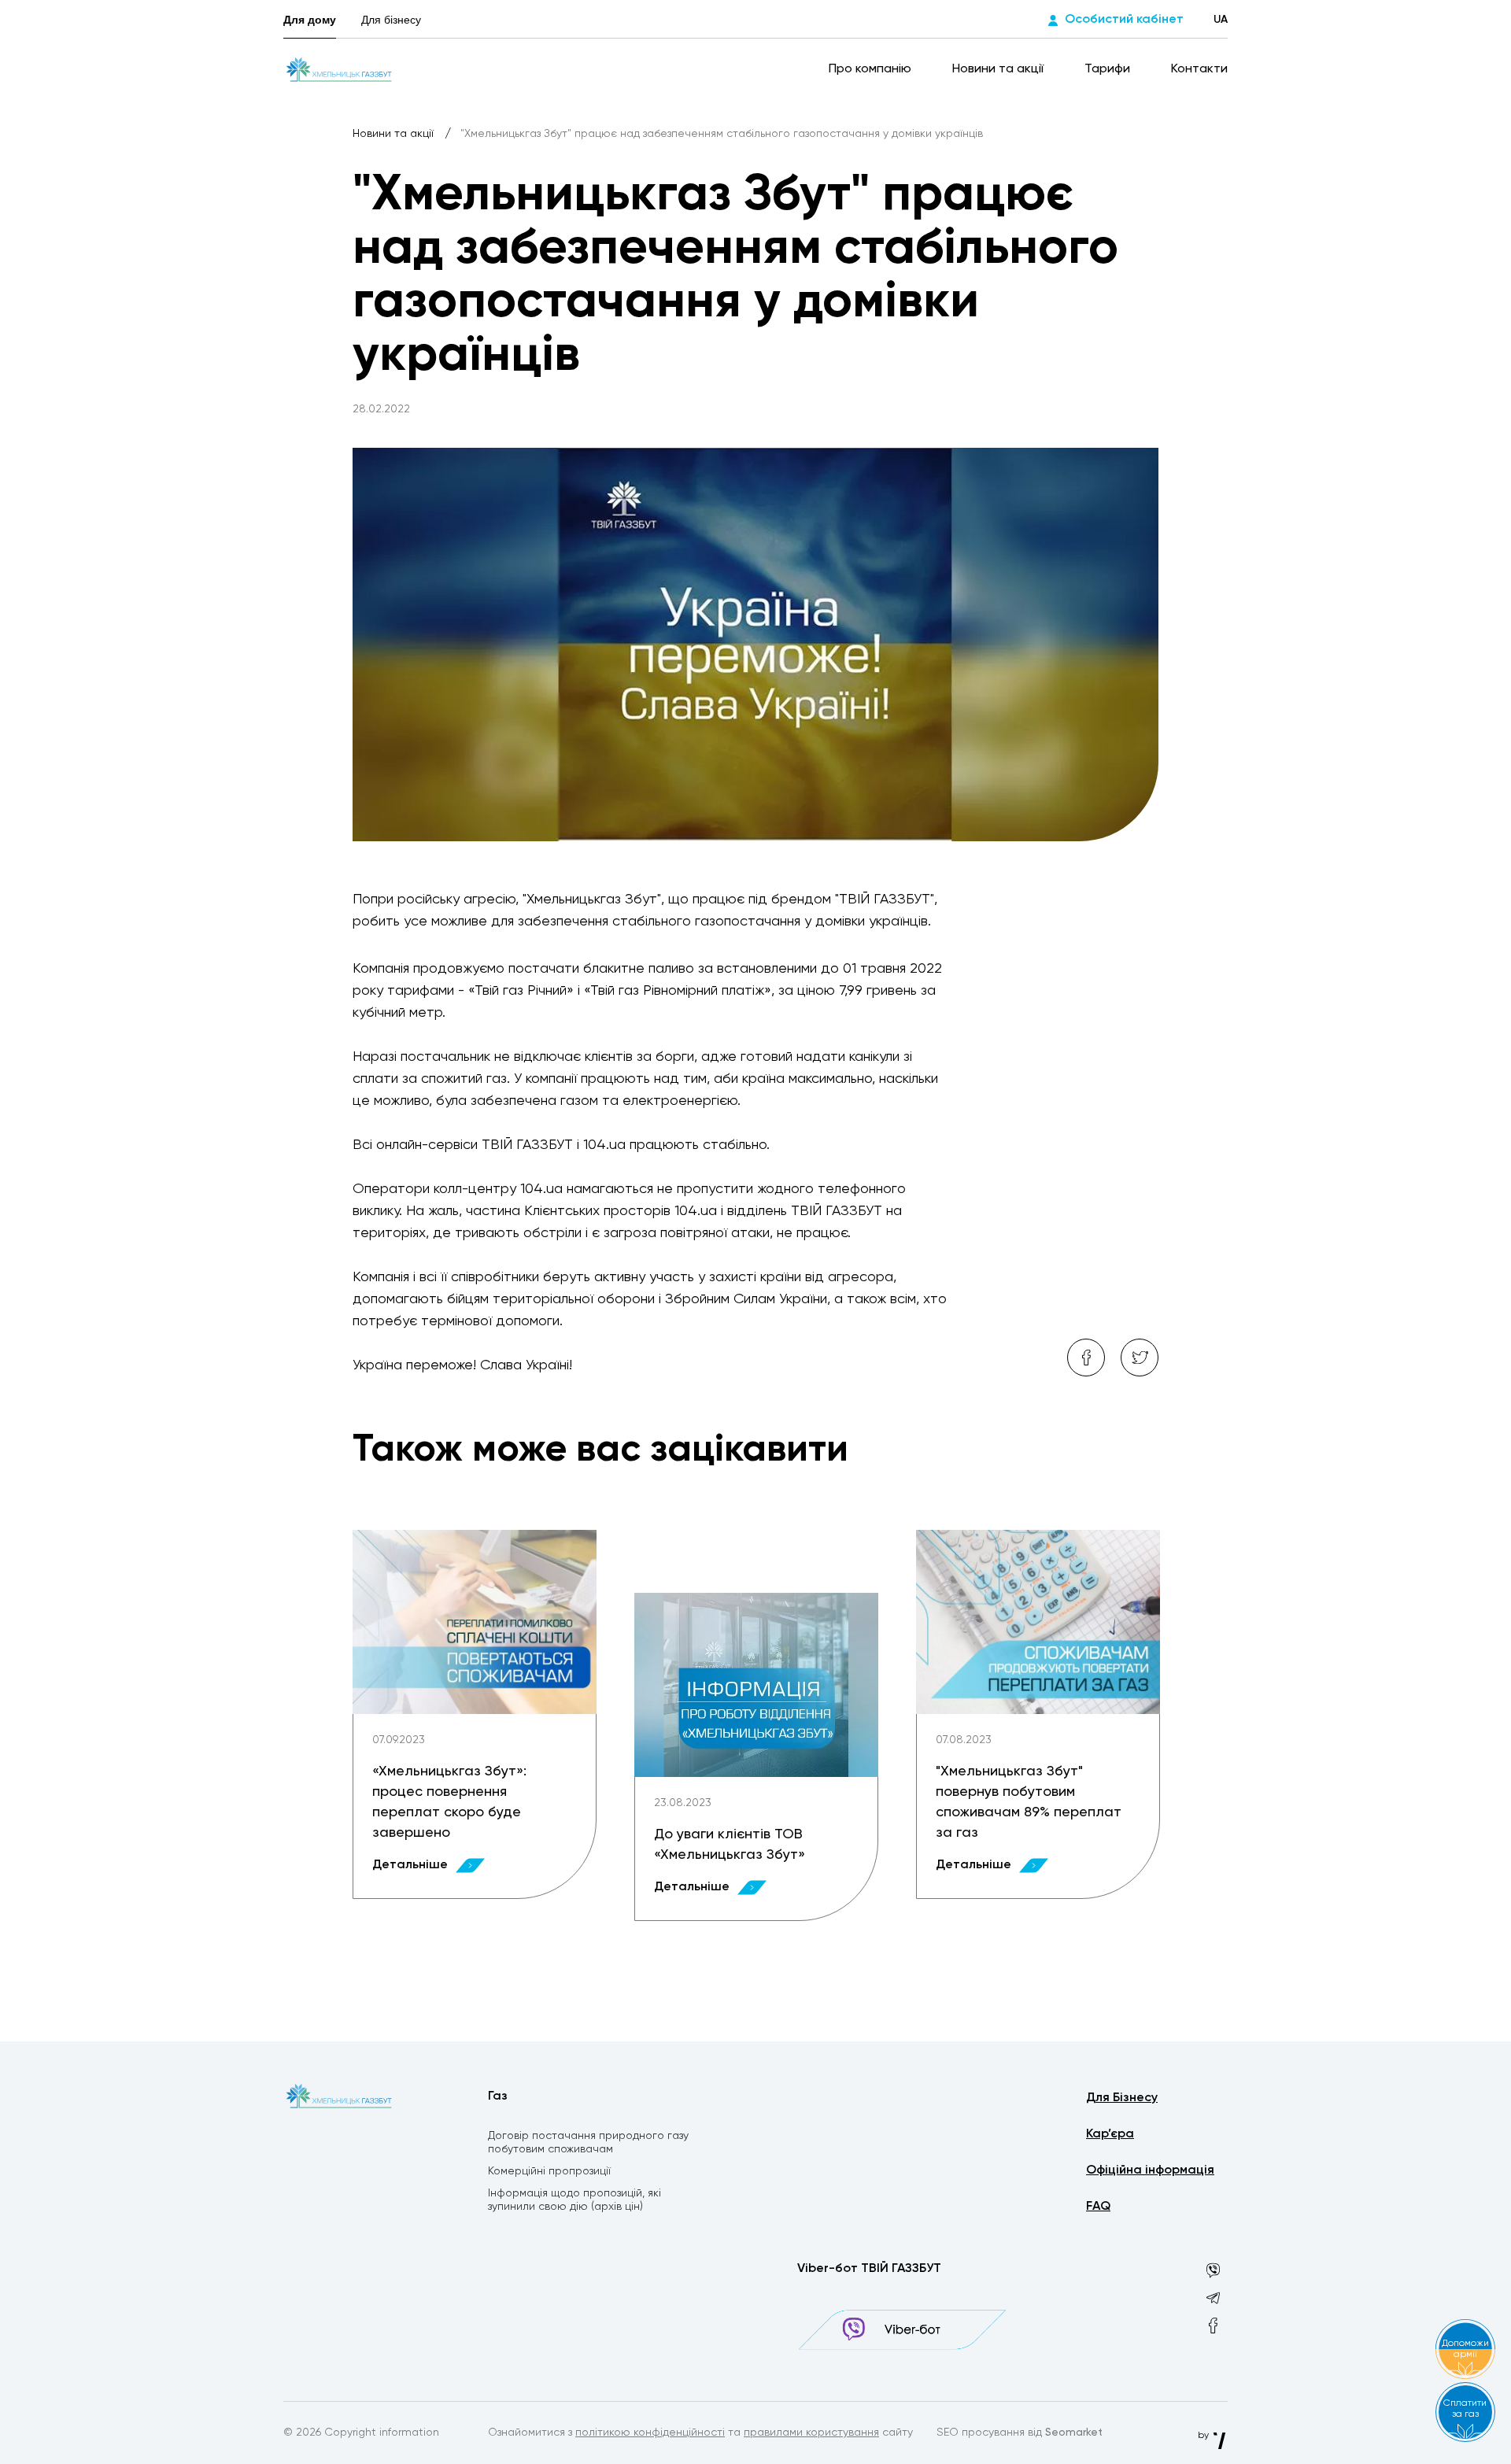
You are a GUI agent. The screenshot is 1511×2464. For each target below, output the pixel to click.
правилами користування (811, 2433)
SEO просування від (1020, 2433)
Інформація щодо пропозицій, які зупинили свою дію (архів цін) (574, 2200)
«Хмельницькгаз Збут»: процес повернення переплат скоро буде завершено (449, 1802)
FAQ (1098, 2207)
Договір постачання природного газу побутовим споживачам (588, 2143)
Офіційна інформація (1150, 2170)
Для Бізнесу (1122, 2098)
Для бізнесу (391, 20)
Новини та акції (999, 69)
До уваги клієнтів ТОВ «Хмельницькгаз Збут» (730, 1845)
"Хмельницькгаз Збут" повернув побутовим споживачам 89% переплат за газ (1029, 1802)
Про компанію (872, 69)
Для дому (310, 20)
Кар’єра (1110, 2134)
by (1204, 2436)
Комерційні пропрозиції (549, 2171)
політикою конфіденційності (650, 2433)
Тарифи (1109, 69)
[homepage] (339, 69)
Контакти (1199, 69)
